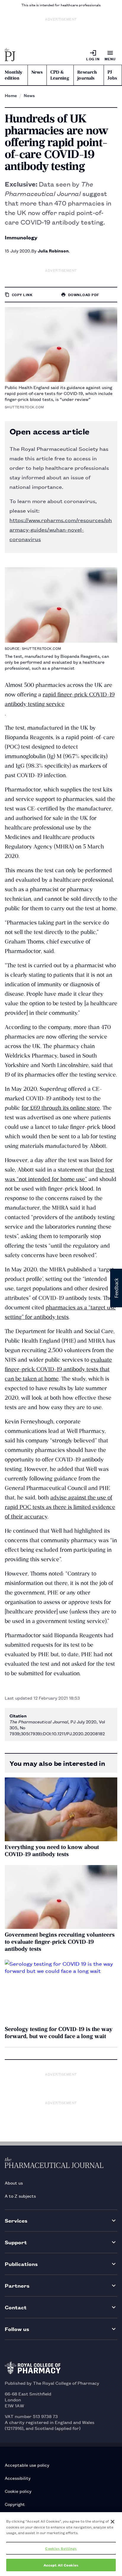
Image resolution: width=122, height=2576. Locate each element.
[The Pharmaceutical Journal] (10, 55)
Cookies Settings (61, 2548)
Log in (93, 59)
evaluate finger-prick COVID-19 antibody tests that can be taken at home (58, 1369)
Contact (16, 2307)
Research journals (87, 75)
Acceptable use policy (27, 2465)
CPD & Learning (60, 75)
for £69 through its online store (61, 1108)
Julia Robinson (53, 251)
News (37, 72)
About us (14, 2183)
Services (16, 2220)
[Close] (113, 2522)
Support (16, 2242)
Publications (21, 2264)
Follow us (17, 2329)
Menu (110, 59)
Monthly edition (13, 75)
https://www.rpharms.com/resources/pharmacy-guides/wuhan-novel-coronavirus (61, 529)
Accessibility (18, 2478)
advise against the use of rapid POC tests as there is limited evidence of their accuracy (60, 1507)
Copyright (15, 2504)
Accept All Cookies (61, 2565)
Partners (17, 2285)
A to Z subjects (20, 2196)
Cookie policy (18, 2491)
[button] (116, 1288)
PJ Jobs (112, 75)
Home (11, 95)
